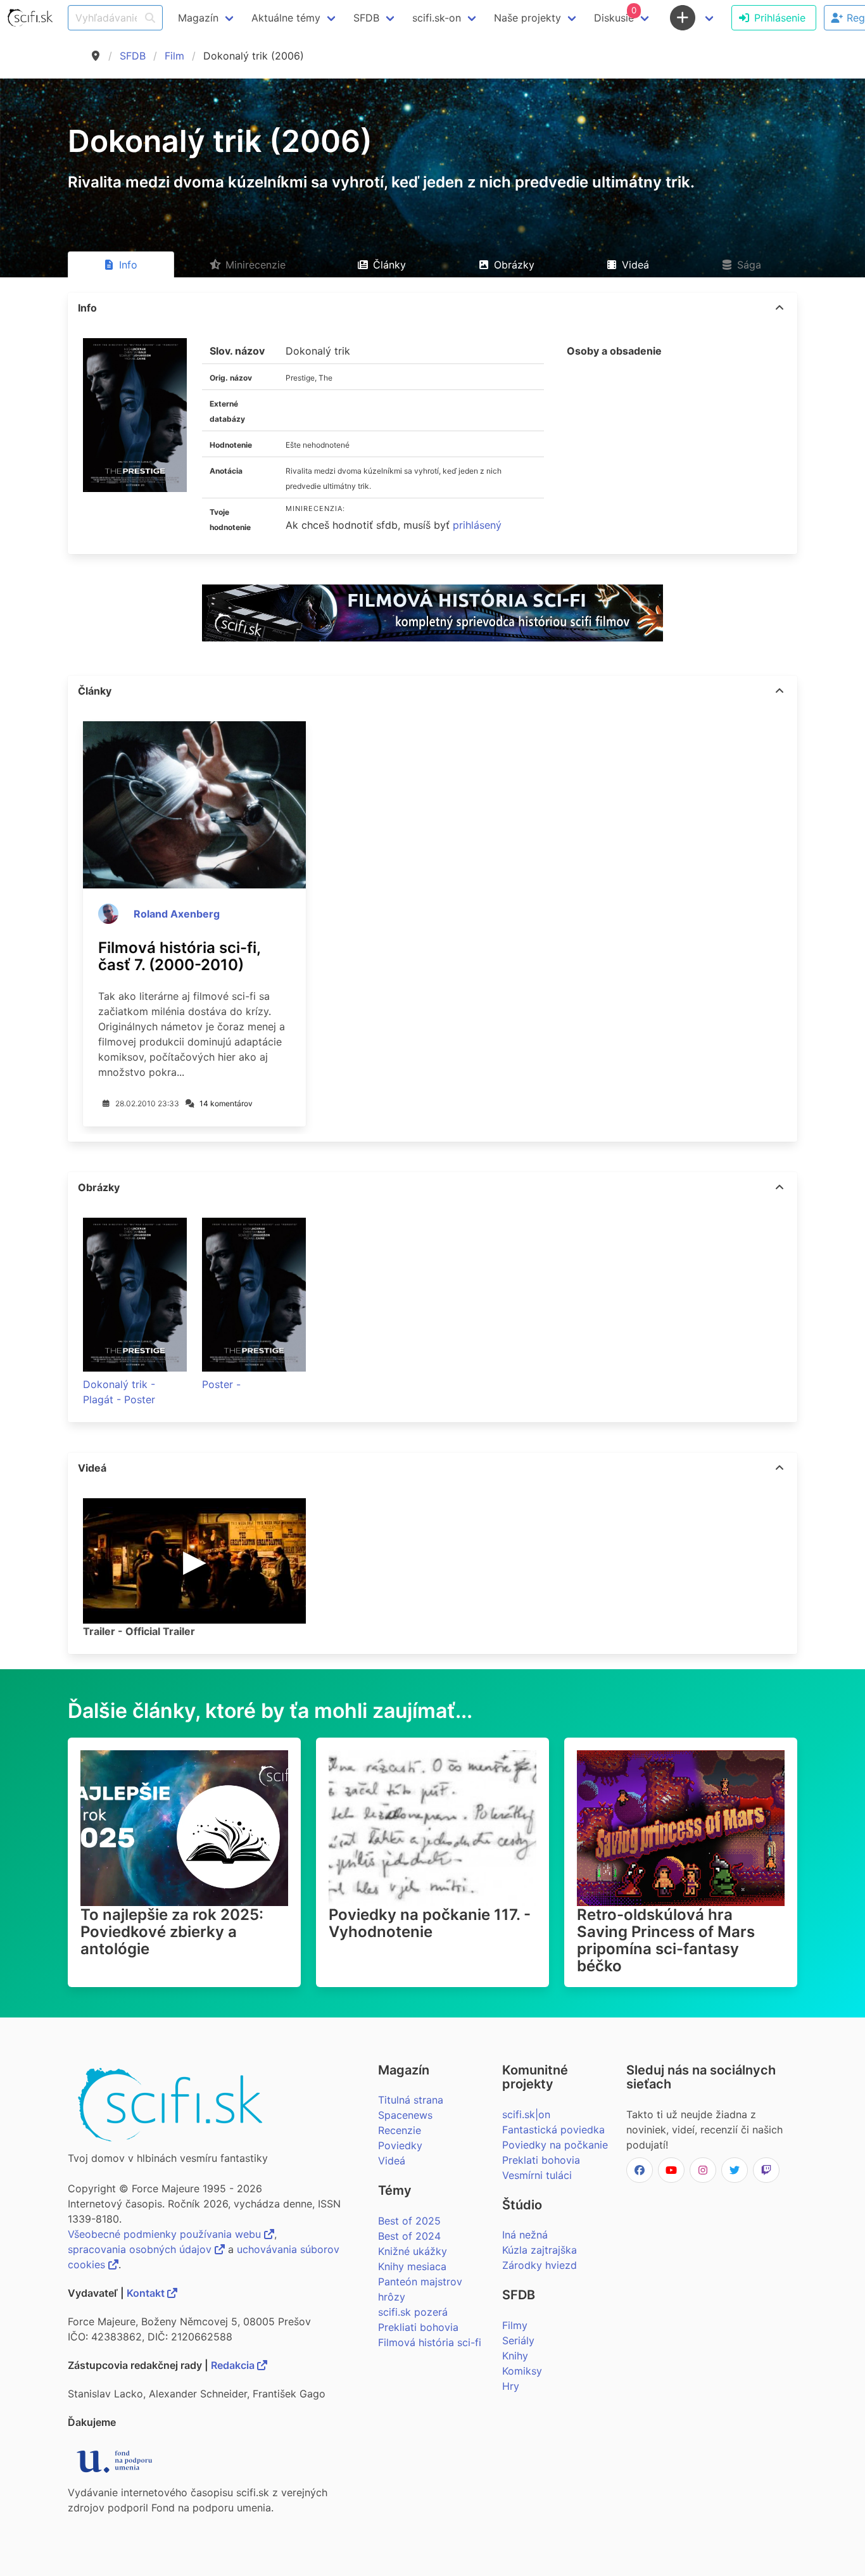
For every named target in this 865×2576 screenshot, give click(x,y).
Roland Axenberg (177, 914)
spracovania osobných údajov (141, 2249)
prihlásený (477, 525)
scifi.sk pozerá (413, 2312)
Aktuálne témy (286, 18)
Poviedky (400, 2145)
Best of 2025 (409, 2221)
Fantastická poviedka (553, 2130)
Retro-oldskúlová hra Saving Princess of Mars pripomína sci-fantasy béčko (666, 1940)
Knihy (515, 2356)
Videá (392, 2161)
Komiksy (522, 2371)
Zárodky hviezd (540, 2265)
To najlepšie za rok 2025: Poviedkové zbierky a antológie (172, 1932)
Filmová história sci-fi (430, 2342)
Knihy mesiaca (412, 2266)
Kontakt (147, 2293)
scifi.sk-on (437, 18)
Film (174, 56)
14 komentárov (226, 1103)
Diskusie (615, 15)
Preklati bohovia (541, 2160)
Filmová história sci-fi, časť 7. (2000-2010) (179, 956)
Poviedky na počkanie (555, 2145)
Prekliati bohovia (418, 2327)
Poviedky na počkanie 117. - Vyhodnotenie (430, 1923)
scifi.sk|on (526, 2114)
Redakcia (234, 2365)
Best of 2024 (409, 2236)
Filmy (515, 2325)
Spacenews (405, 2115)
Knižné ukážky (413, 2251)
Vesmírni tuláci (537, 2175)
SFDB (133, 56)
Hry (511, 2386)
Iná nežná (525, 2235)
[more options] (780, 308)
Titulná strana (411, 2100)
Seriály (518, 2340)
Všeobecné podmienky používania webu (166, 2234)
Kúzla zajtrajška (540, 2250)
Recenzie (400, 2130)
